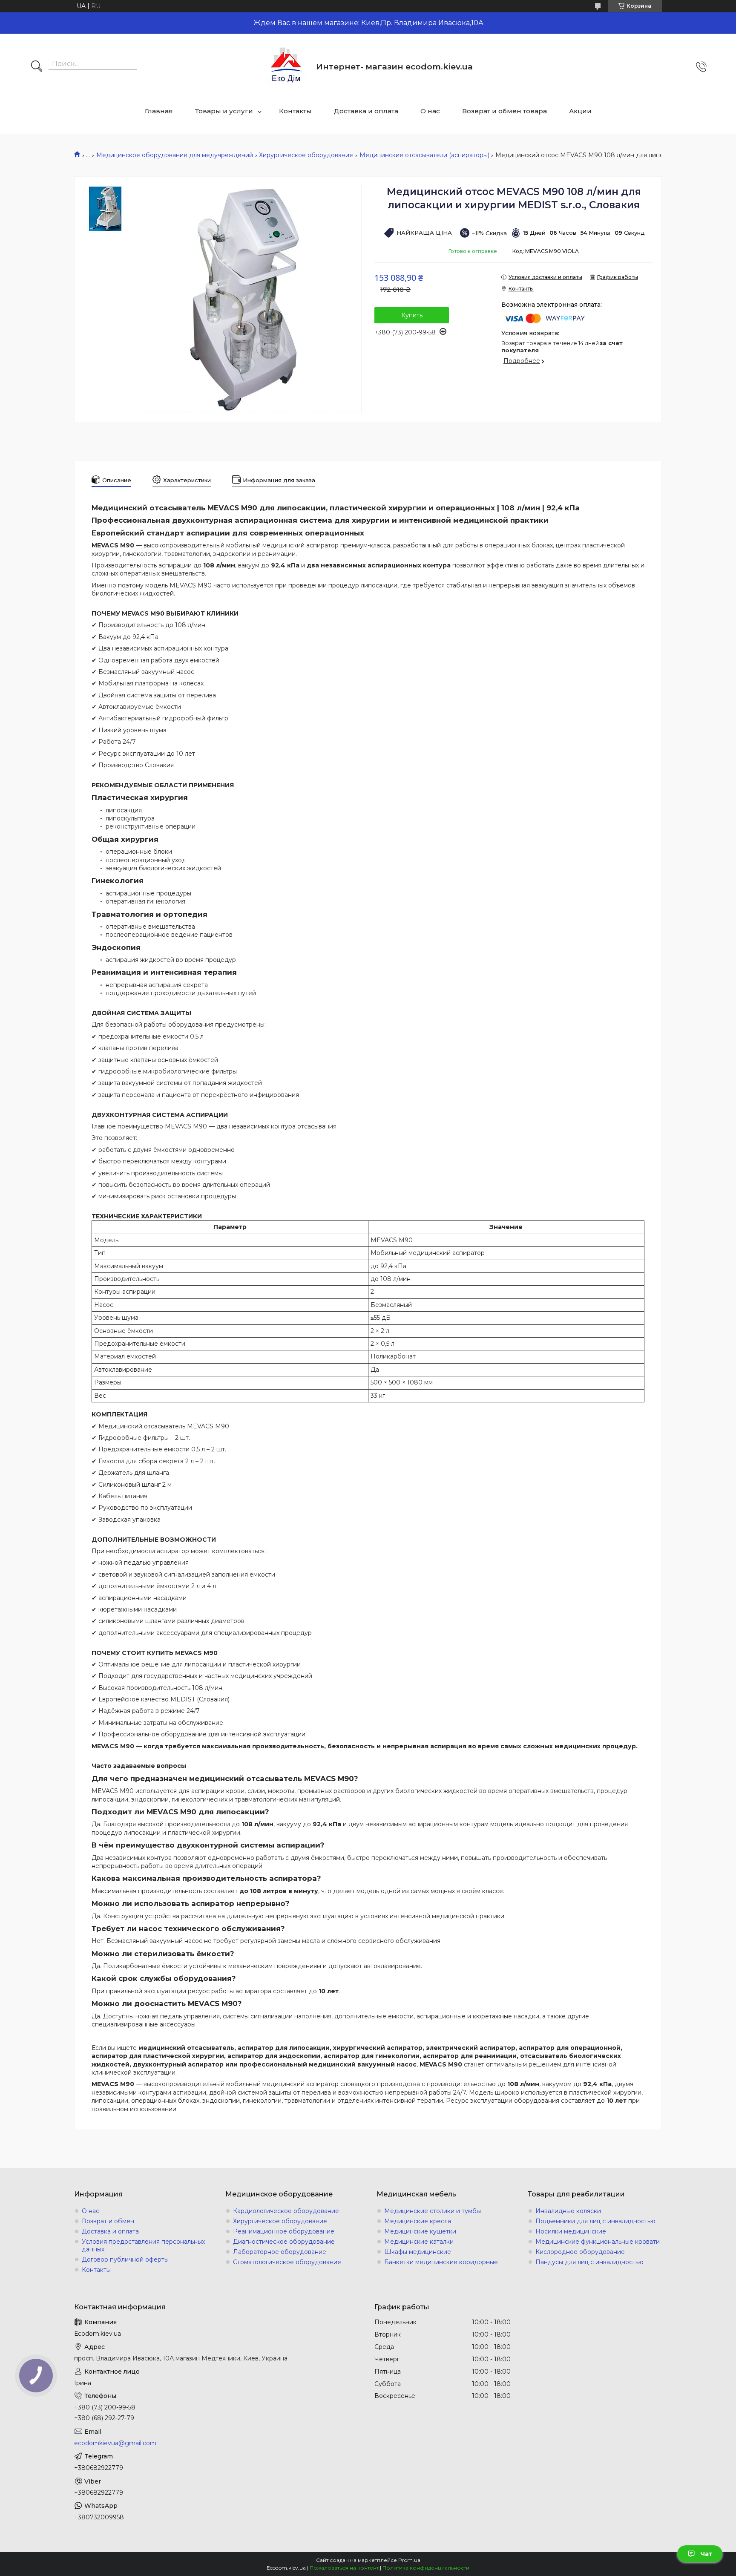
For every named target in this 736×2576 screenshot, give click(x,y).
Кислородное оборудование (580, 2252)
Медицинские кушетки (420, 2231)
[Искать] (37, 67)
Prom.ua (409, 2560)
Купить (412, 315)
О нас (430, 111)
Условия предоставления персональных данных (143, 2245)
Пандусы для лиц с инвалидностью (589, 2262)
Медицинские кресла (418, 2221)
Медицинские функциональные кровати (598, 2242)
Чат (706, 2554)
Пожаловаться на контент (344, 2568)
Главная (159, 111)
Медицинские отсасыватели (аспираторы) (424, 155)
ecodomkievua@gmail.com (115, 2443)
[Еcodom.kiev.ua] (286, 67)
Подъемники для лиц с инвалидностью (595, 2221)
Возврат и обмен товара (505, 111)
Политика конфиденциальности (426, 2568)
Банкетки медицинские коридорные (441, 2262)
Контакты (295, 111)
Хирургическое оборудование (306, 155)
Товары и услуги (224, 111)
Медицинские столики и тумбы (433, 2211)
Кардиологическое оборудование (286, 2211)
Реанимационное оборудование (284, 2231)
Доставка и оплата (366, 111)
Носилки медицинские (571, 2231)
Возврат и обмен (108, 2221)
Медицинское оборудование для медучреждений (175, 155)
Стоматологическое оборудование (287, 2262)
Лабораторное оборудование (280, 2252)
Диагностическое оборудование (284, 2242)
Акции (580, 111)
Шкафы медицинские (418, 2252)
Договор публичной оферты (125, 2259)
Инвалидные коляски (568, 2211)
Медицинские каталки (419, 2242)
